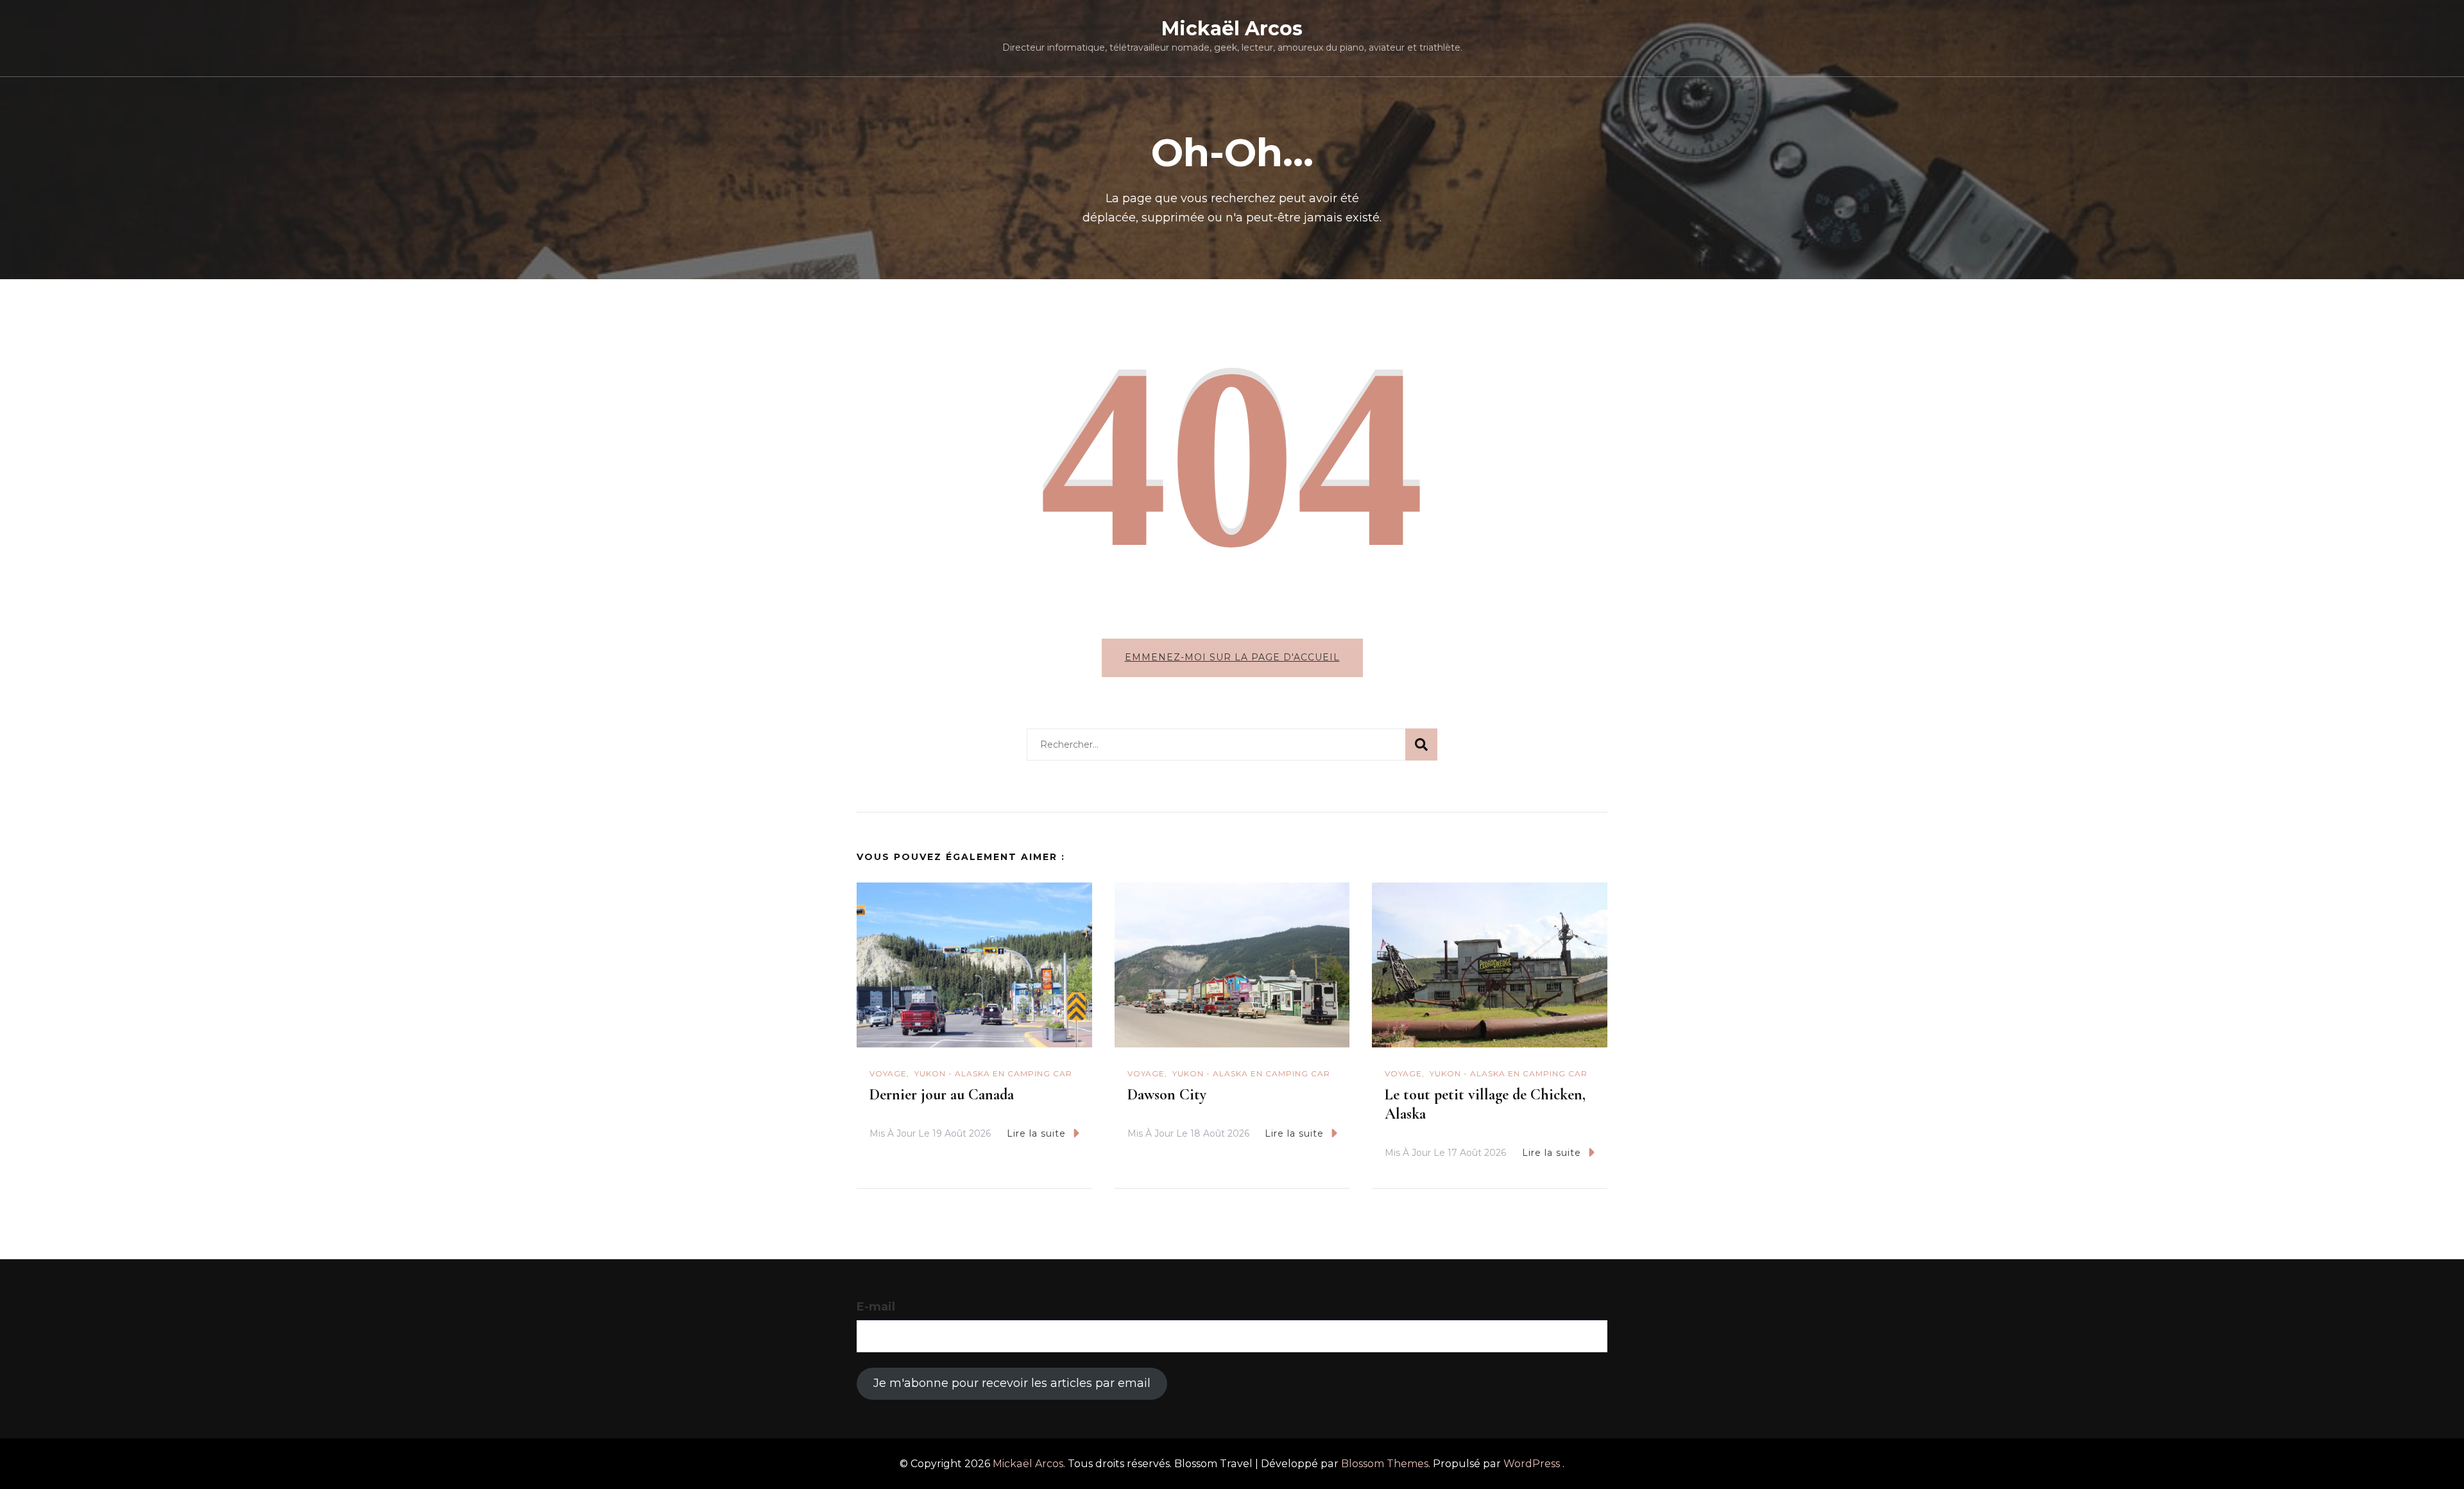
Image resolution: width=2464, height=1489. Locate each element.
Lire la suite (1036, 1133)
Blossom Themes (1385, 1464)
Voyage (888, 1073)
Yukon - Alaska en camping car (993, 1073)
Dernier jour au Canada (942, 1095)
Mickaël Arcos (1232, 29)
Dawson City (1167, 1095)
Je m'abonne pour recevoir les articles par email (1012, 1383)
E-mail (876, 1307)
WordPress (1532, 1464)
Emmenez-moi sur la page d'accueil (1232, 657)
